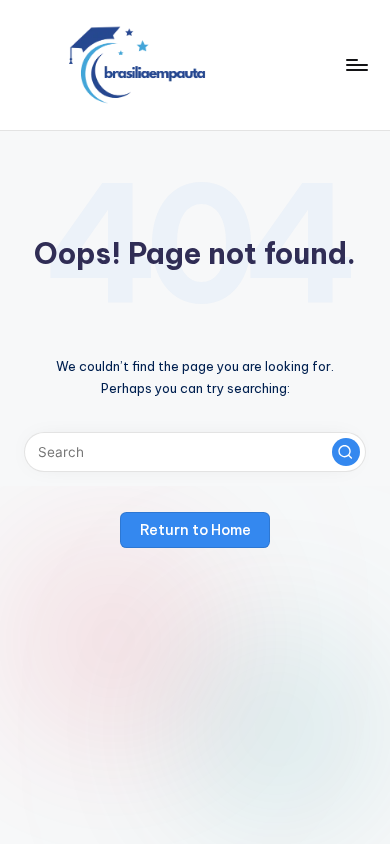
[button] (346, 452)
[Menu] (356, 64)
